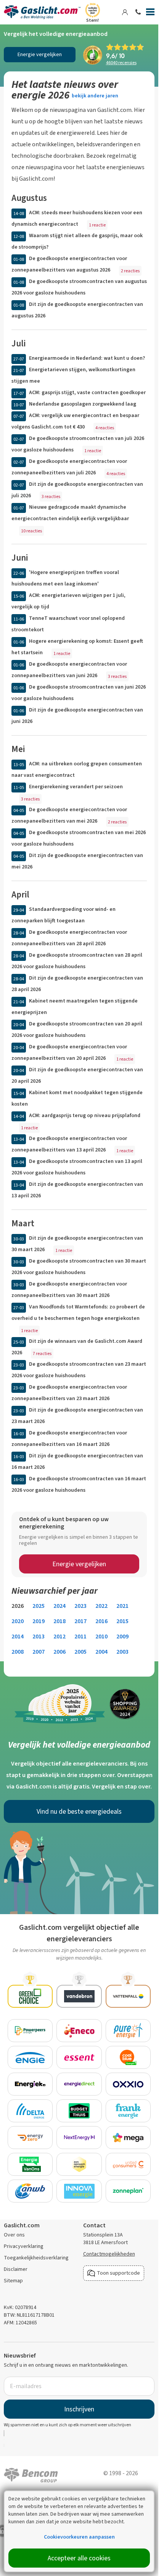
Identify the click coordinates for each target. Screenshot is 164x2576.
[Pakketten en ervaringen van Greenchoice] (30, 1996)
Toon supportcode (118, 2273)
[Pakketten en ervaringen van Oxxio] (128, 2084)
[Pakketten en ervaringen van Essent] (79, 2057)
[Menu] (150, 13)
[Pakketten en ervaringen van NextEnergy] (79, 2138)
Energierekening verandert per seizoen (76, 787)
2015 (122, 1621)
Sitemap (13, 2281)
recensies (121, 63)
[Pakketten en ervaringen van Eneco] (79, 2031)
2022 (101, 1606)
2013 (39, 1636)
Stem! (92, 20)
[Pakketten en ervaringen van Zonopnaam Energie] (79, 2164)
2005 (80, 1652)
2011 (80, 1636)
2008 (18, 1652)
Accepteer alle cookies (79, 2558)
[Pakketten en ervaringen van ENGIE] (30, 2057)
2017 (80, 1621)
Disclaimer (16, 2269)
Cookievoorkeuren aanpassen (79, 2537)
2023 (80, 1606)
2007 (39, 1652)
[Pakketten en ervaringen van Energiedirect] (79, 2084)
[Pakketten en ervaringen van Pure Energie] (128, 2031)
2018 (59, 1621)
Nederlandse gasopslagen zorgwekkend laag (83, 404)
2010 (101, 1636)
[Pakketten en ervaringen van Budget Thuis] (79, 2111)
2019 (39, 1621)
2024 (59, 1606)
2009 (122, 1636)
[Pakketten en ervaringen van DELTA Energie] (30, 2111)
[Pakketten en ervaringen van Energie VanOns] (30, 2164)
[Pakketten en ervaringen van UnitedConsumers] (128, 2164)
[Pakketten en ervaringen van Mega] (128, 2138)
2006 (59, 1652)
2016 (101, 1621)
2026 (18, 1606)
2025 (39, 1606)
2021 (122, 1606)
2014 (18, 1636)
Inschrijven (79, 2409)
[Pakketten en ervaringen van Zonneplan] (128, 2191)
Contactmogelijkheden (109, 2254)
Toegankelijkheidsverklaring (36, 2258)
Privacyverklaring (24, 2246)
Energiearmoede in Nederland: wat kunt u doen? (87, 358)
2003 (122, 1652)
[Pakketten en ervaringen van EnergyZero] (30, 2138)
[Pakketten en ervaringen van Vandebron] (79, 1996)
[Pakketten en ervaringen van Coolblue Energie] (128, 2057)
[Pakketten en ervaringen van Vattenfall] (128, 1996)
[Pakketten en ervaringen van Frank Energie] (128, 2111)
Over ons (14, 2235)
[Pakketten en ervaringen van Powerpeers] (30, 2031)
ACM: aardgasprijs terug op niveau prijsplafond (85, 1115)
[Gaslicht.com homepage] (43, 12)
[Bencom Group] (31, 2474)
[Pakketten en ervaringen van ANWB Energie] (30, 2191)
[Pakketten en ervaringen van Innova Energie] (79, 2191)
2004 (101, 1652)
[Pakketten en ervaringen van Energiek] (30, 2084)
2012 (59, 1636)
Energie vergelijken (40, 54)
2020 (18, 1621)
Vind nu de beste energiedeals (79, 1811)
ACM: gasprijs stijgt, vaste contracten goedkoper (87, 392)
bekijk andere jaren (95, 96)
